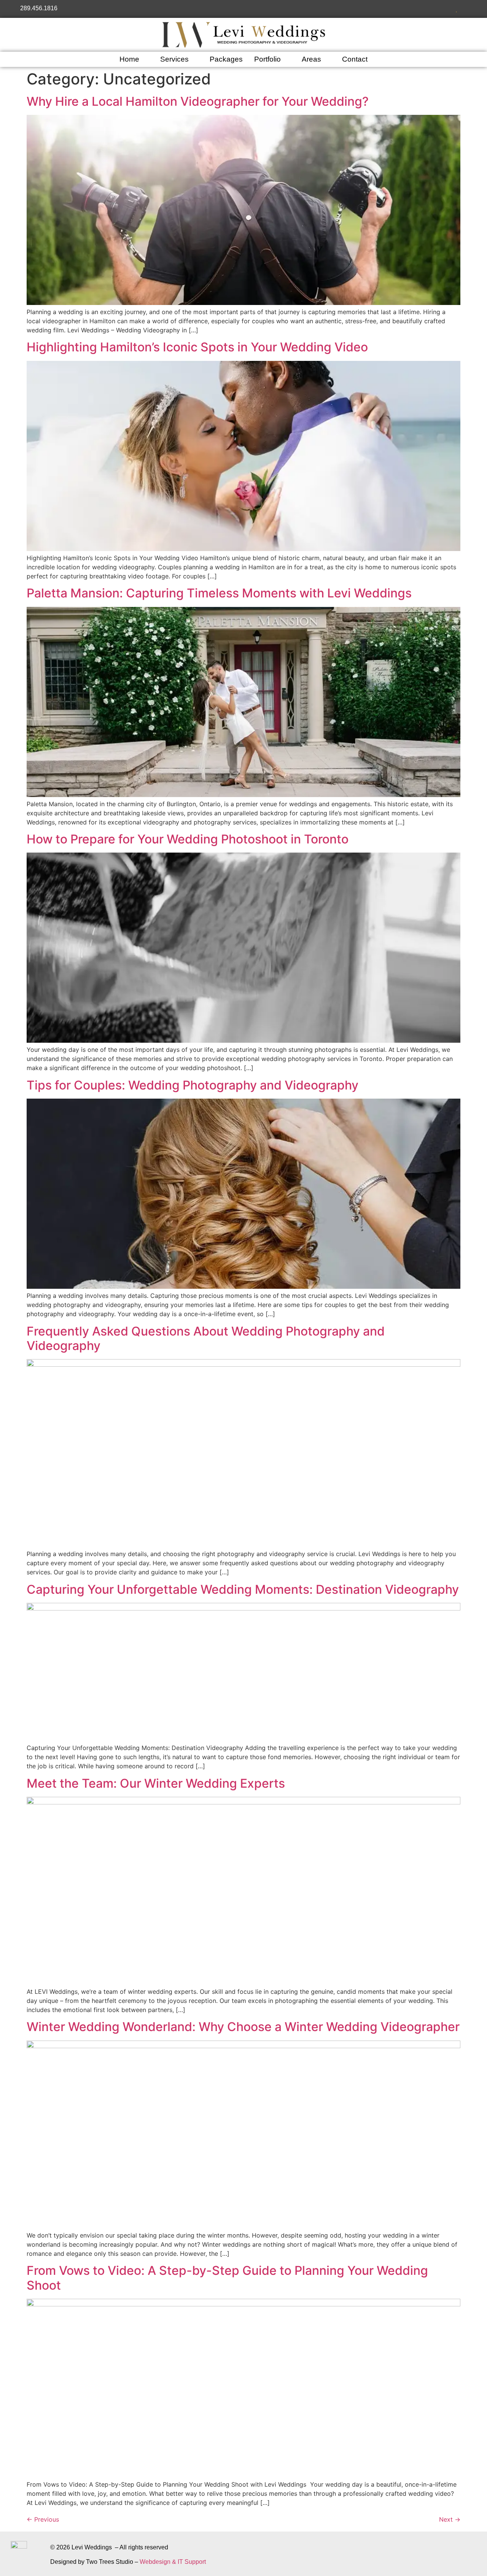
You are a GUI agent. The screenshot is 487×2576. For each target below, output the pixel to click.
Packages (226, 59)
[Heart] (457, 9)
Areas (311, 59)
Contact (355, 59)
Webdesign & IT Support (173, 2562)
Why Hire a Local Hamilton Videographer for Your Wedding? (198, 101)
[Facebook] (426, 9)
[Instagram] (436, 9)
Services (174, 59)
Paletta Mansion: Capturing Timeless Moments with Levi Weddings (219, 593)
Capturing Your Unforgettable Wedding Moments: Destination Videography (243, 1589)
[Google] (447, 9)
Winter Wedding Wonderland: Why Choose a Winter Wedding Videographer (243, 2027)
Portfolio (267, 59)
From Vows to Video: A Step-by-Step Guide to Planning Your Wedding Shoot (227, 2278)
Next (450, 2519)
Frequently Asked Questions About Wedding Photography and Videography (206, 1338)
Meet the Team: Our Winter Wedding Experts (156, 1783)
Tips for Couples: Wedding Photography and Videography (193, 1085)
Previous (43, 2519)
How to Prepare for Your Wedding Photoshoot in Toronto (188, 839)
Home (129, 59)
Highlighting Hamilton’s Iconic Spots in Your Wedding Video (197, 347)
